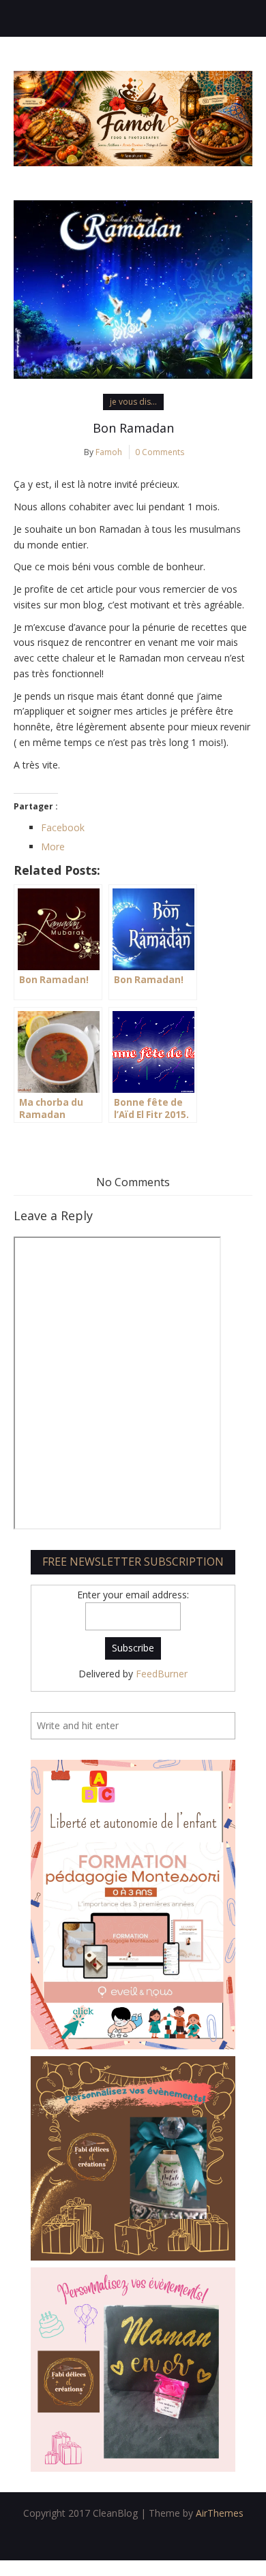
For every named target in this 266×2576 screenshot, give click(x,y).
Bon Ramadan (133, 428)
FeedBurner (162, 1674)
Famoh (109, 452)
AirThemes (220, 2513)
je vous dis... (133, 402)
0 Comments (160, 452)
